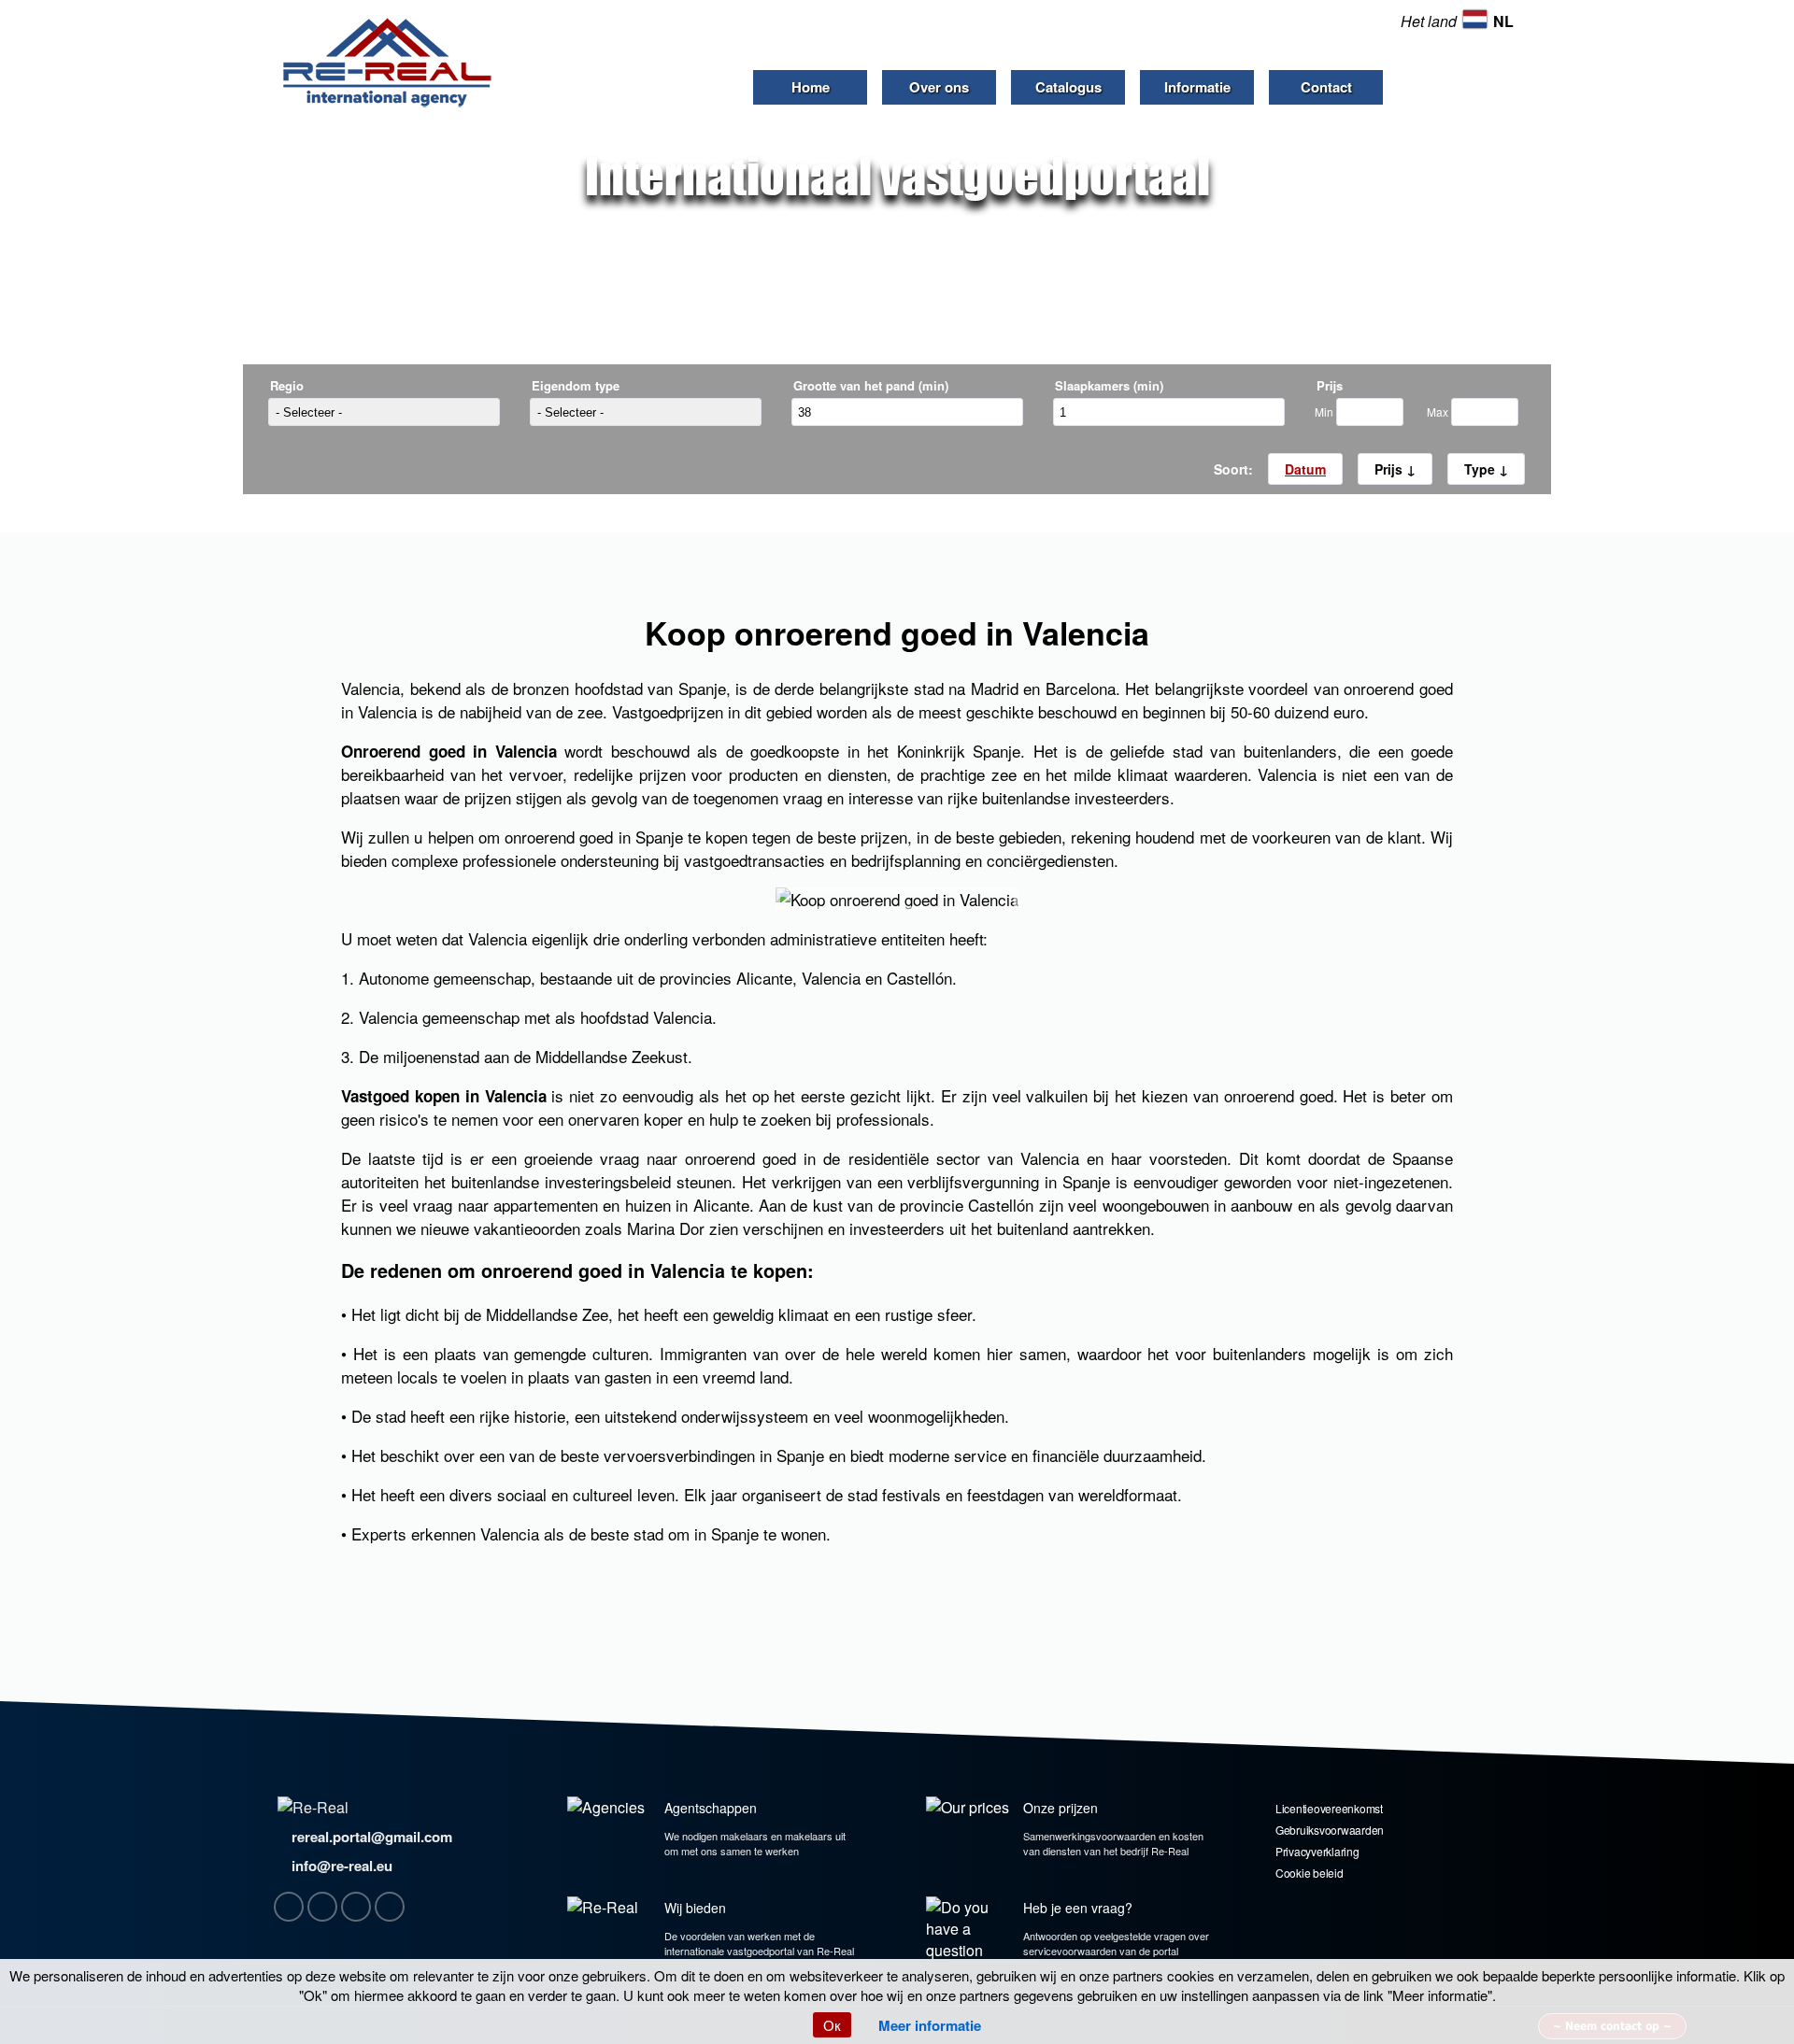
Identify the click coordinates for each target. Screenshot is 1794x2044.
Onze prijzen (1061, 1808)
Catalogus (1068, 87)
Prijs (1390, 469)
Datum (1305, 469)
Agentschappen (711, 1808)
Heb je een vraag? (1078, 1908)
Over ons (939, 87)
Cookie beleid (1310, 1873)
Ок (832, 2025)
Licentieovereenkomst (1329, 1808)
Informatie (1197, 87)
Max (1439, 412)
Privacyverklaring (1317, 1851)
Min (1325, 412)
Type (1481, 469)
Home (811, 87)
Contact (1326, 87)
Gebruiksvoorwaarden (1330, 1830)
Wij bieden (695, 1908)
